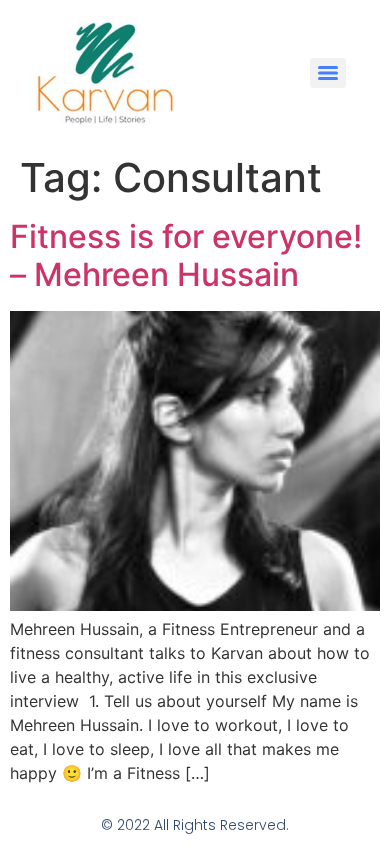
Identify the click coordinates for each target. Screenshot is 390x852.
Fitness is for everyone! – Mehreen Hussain (186, 255)
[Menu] (328, 73)
